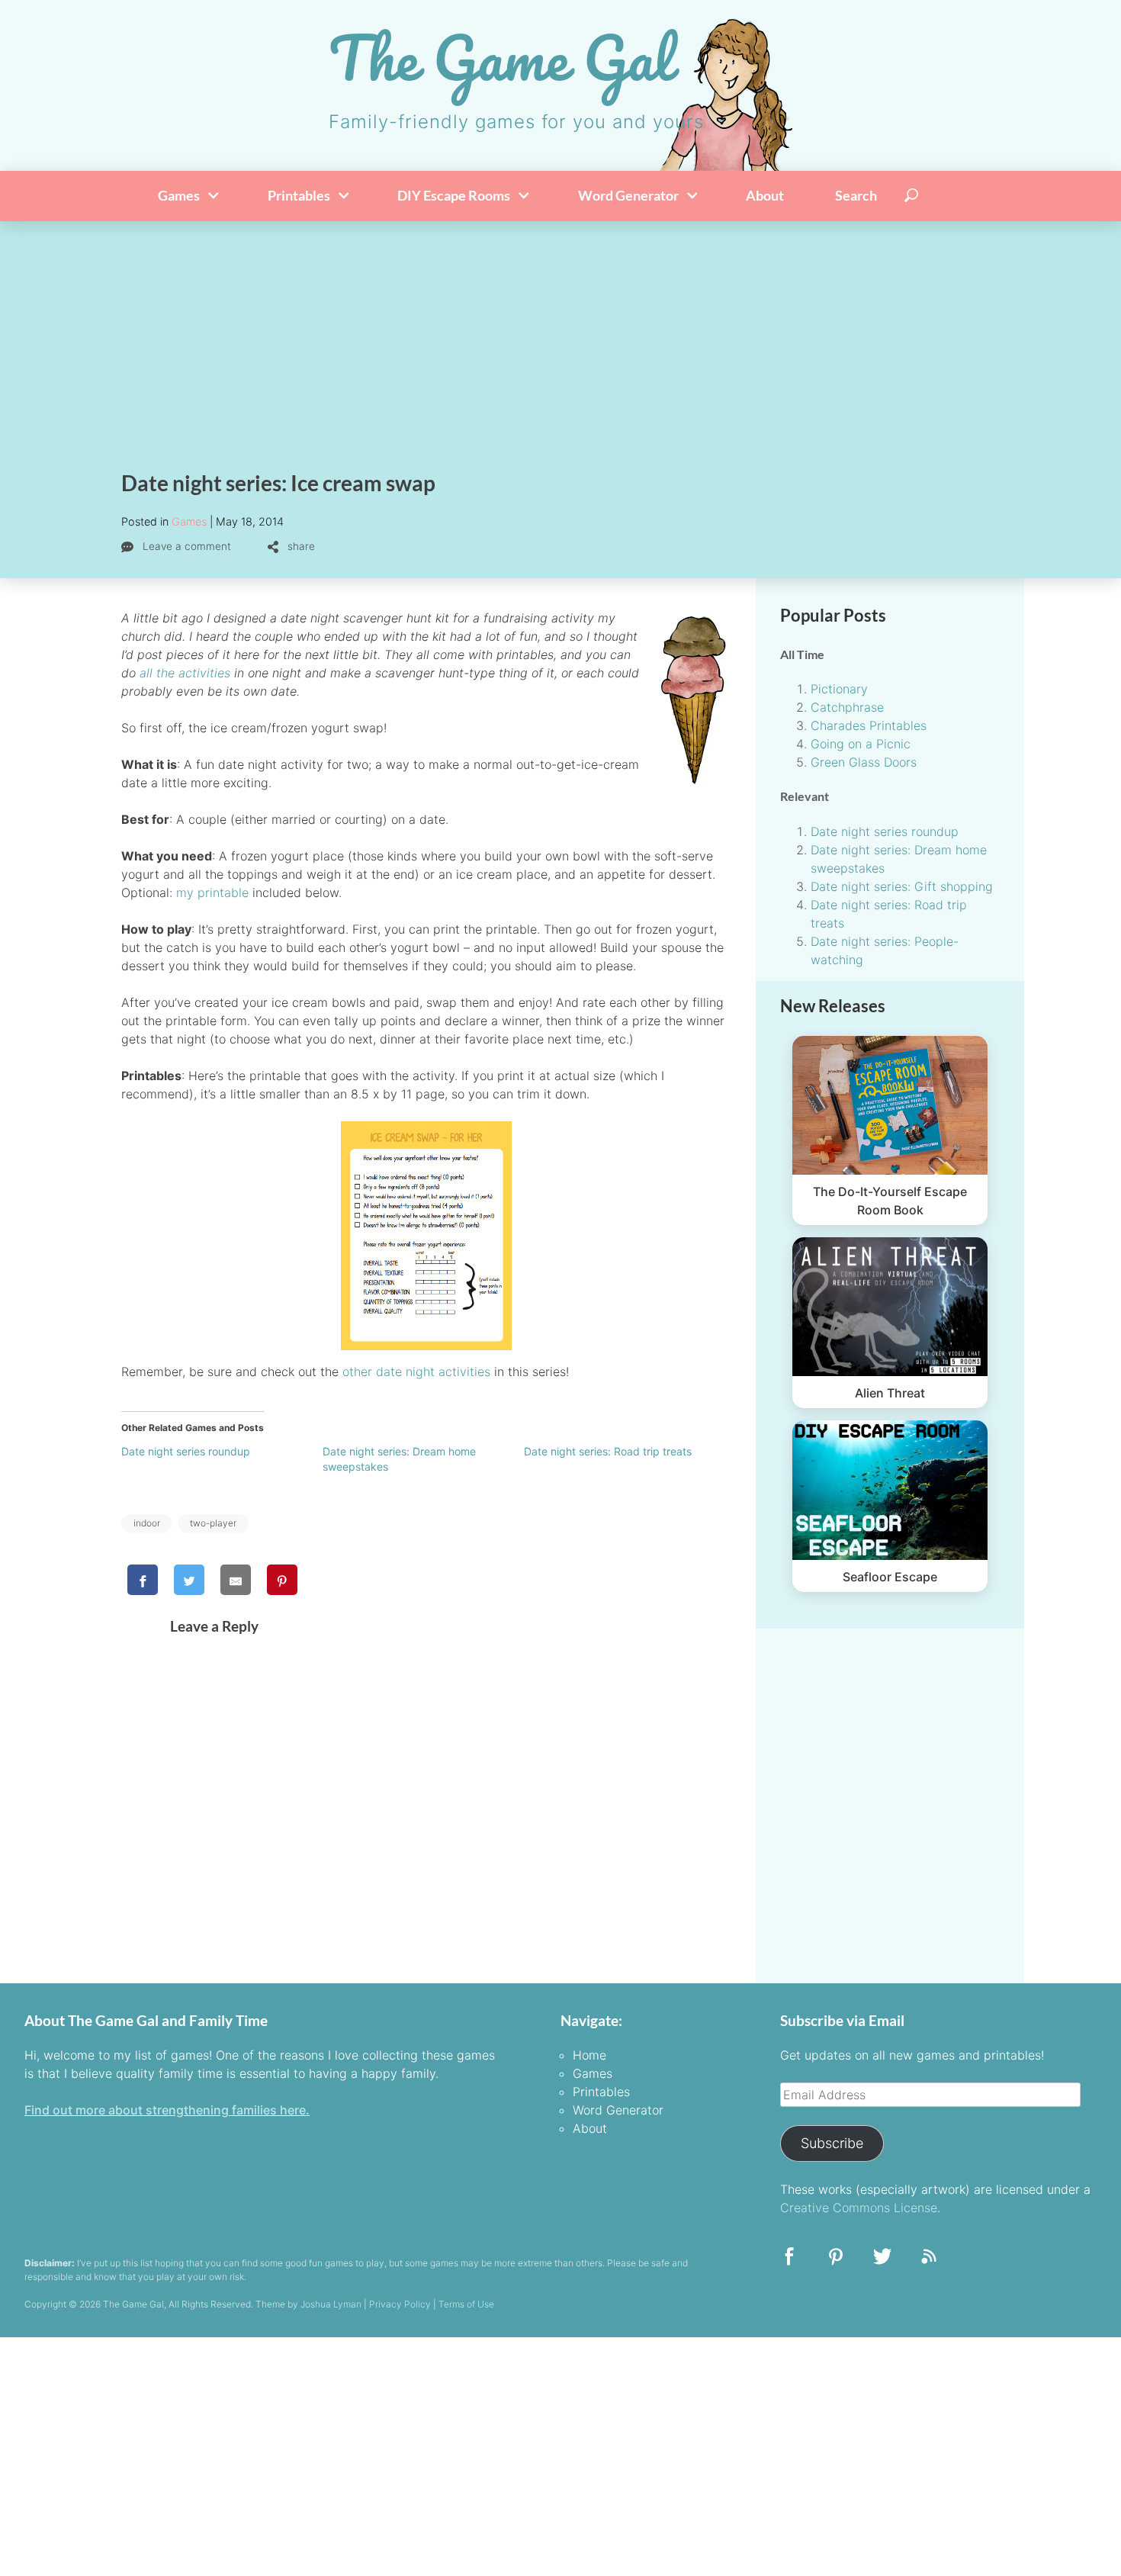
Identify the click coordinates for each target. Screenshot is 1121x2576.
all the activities (185, 673)
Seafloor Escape (890, 1577)
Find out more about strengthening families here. (167, 2110)
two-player (213, 1523)
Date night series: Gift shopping (902, 886)
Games (180, 195)
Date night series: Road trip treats (608, 1451)
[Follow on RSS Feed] (929, 2261)
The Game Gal (501, 58)
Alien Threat (890, 1393)
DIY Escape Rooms (455, 195)
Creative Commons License (859, 2208)
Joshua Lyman (331, 2304)
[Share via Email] (236, 1580)
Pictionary (839, 689)
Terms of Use (466, 2304)
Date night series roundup (186, 1451)
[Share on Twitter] (189, 1580)
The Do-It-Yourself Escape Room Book (890, 1201)
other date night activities (416, 1372)
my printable (212, 892)
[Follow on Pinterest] (836, 2261)
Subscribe (832, 2143)
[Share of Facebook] (143, 1580)
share (300, 546)
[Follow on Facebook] (789, 2261)
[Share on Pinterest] (282, 1580)
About (765, 195)
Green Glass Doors (864, 762)
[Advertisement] (560, 336)
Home (589, 2055)
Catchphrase (847, 707)
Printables (300, 195)
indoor (147, 1523)
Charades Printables (869, 725)
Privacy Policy (400, 2304)
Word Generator (630, 195)
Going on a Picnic (861, 744)
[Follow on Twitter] (882, 2261)
